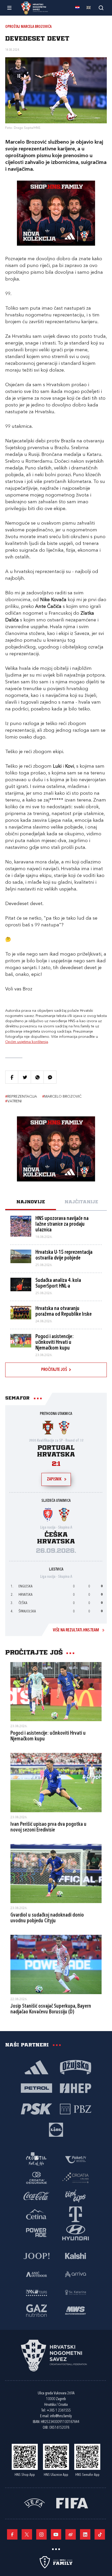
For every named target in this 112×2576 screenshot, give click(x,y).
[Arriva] (76, 2274)
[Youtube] (56, 2534)
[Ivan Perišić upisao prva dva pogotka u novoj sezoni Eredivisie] (56, 1783)
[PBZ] (76, 2109)
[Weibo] (71, 2534)
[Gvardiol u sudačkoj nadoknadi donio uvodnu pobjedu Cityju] (56, 1874)
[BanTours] (36, 2292)
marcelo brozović (62, 1097)
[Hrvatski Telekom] (76, 2214)
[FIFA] (72, 2503)
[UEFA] (34, 2503)
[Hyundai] (76, 2232)
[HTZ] (36, 2159)
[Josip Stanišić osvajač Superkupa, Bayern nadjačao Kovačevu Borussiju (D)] (56, 1964)
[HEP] (76, 2088)
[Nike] (36, 2067)
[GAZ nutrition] (36, 2310)
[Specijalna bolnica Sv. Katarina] (76, 2292)
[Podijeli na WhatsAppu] (37, 1077)
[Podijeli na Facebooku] (12, 1077)
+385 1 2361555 (59, 2411)
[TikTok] (100, 2534)
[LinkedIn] (85, 2534)
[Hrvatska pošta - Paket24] (76, 2159)
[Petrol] (36, 2088)
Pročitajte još (54, 1370)
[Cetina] (36, 2214)
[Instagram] (41, 2534)
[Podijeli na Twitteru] (24, 1077)
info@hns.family (61, 2416)
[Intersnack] (76, 2196)
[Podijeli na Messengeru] (50, 1077)
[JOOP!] (36, 2256)
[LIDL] (56, 2129)
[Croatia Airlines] (76, 2178)
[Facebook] (12, 2534)
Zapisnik (54, 1479)
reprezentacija (21, 1097)
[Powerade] (36, 2232)
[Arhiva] (101, 8)
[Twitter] (27, 2534)
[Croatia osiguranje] (36, 2178)
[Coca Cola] (36, 2196)
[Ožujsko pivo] (76, 2067)
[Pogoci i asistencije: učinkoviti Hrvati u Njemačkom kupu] (56, 1692)
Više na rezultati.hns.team (76, 1630)
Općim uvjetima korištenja (27, 1042)
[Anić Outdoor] (36, 2274)
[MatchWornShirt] (76, 2310)
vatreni (13, 1101)
